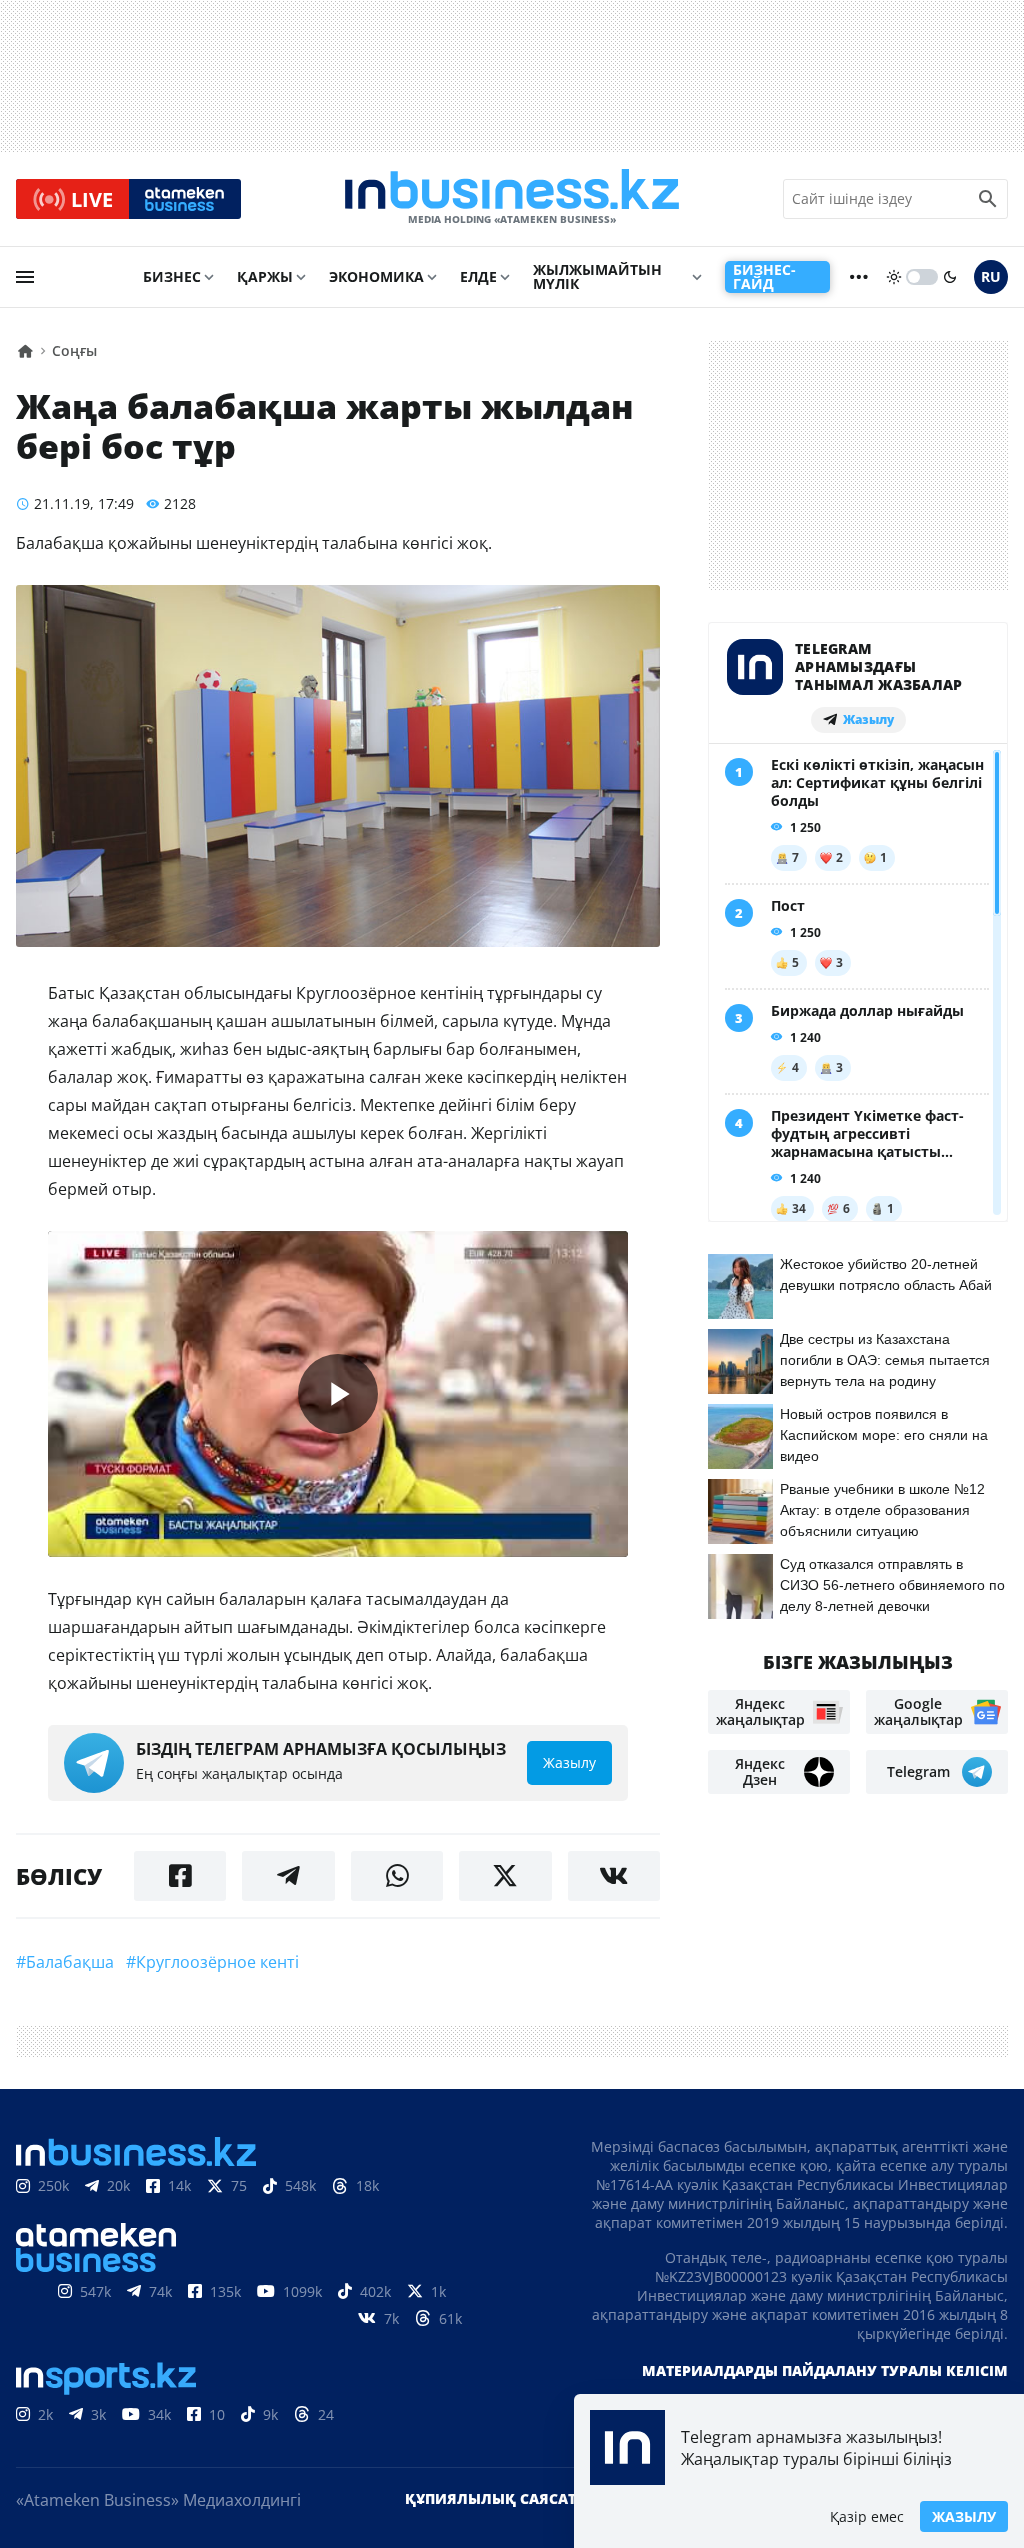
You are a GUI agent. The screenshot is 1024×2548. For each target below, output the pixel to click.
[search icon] (988, 199)
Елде (478, 276)
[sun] (894, 277)
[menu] (25, 277)
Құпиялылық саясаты (497, 2498)
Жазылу (964, 2516)
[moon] (950, 277)
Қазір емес (867, 2516)
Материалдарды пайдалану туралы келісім (825, 2370)
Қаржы (265, 276)
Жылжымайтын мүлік (597, 276)
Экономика (376, 276)
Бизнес (172, 276)
